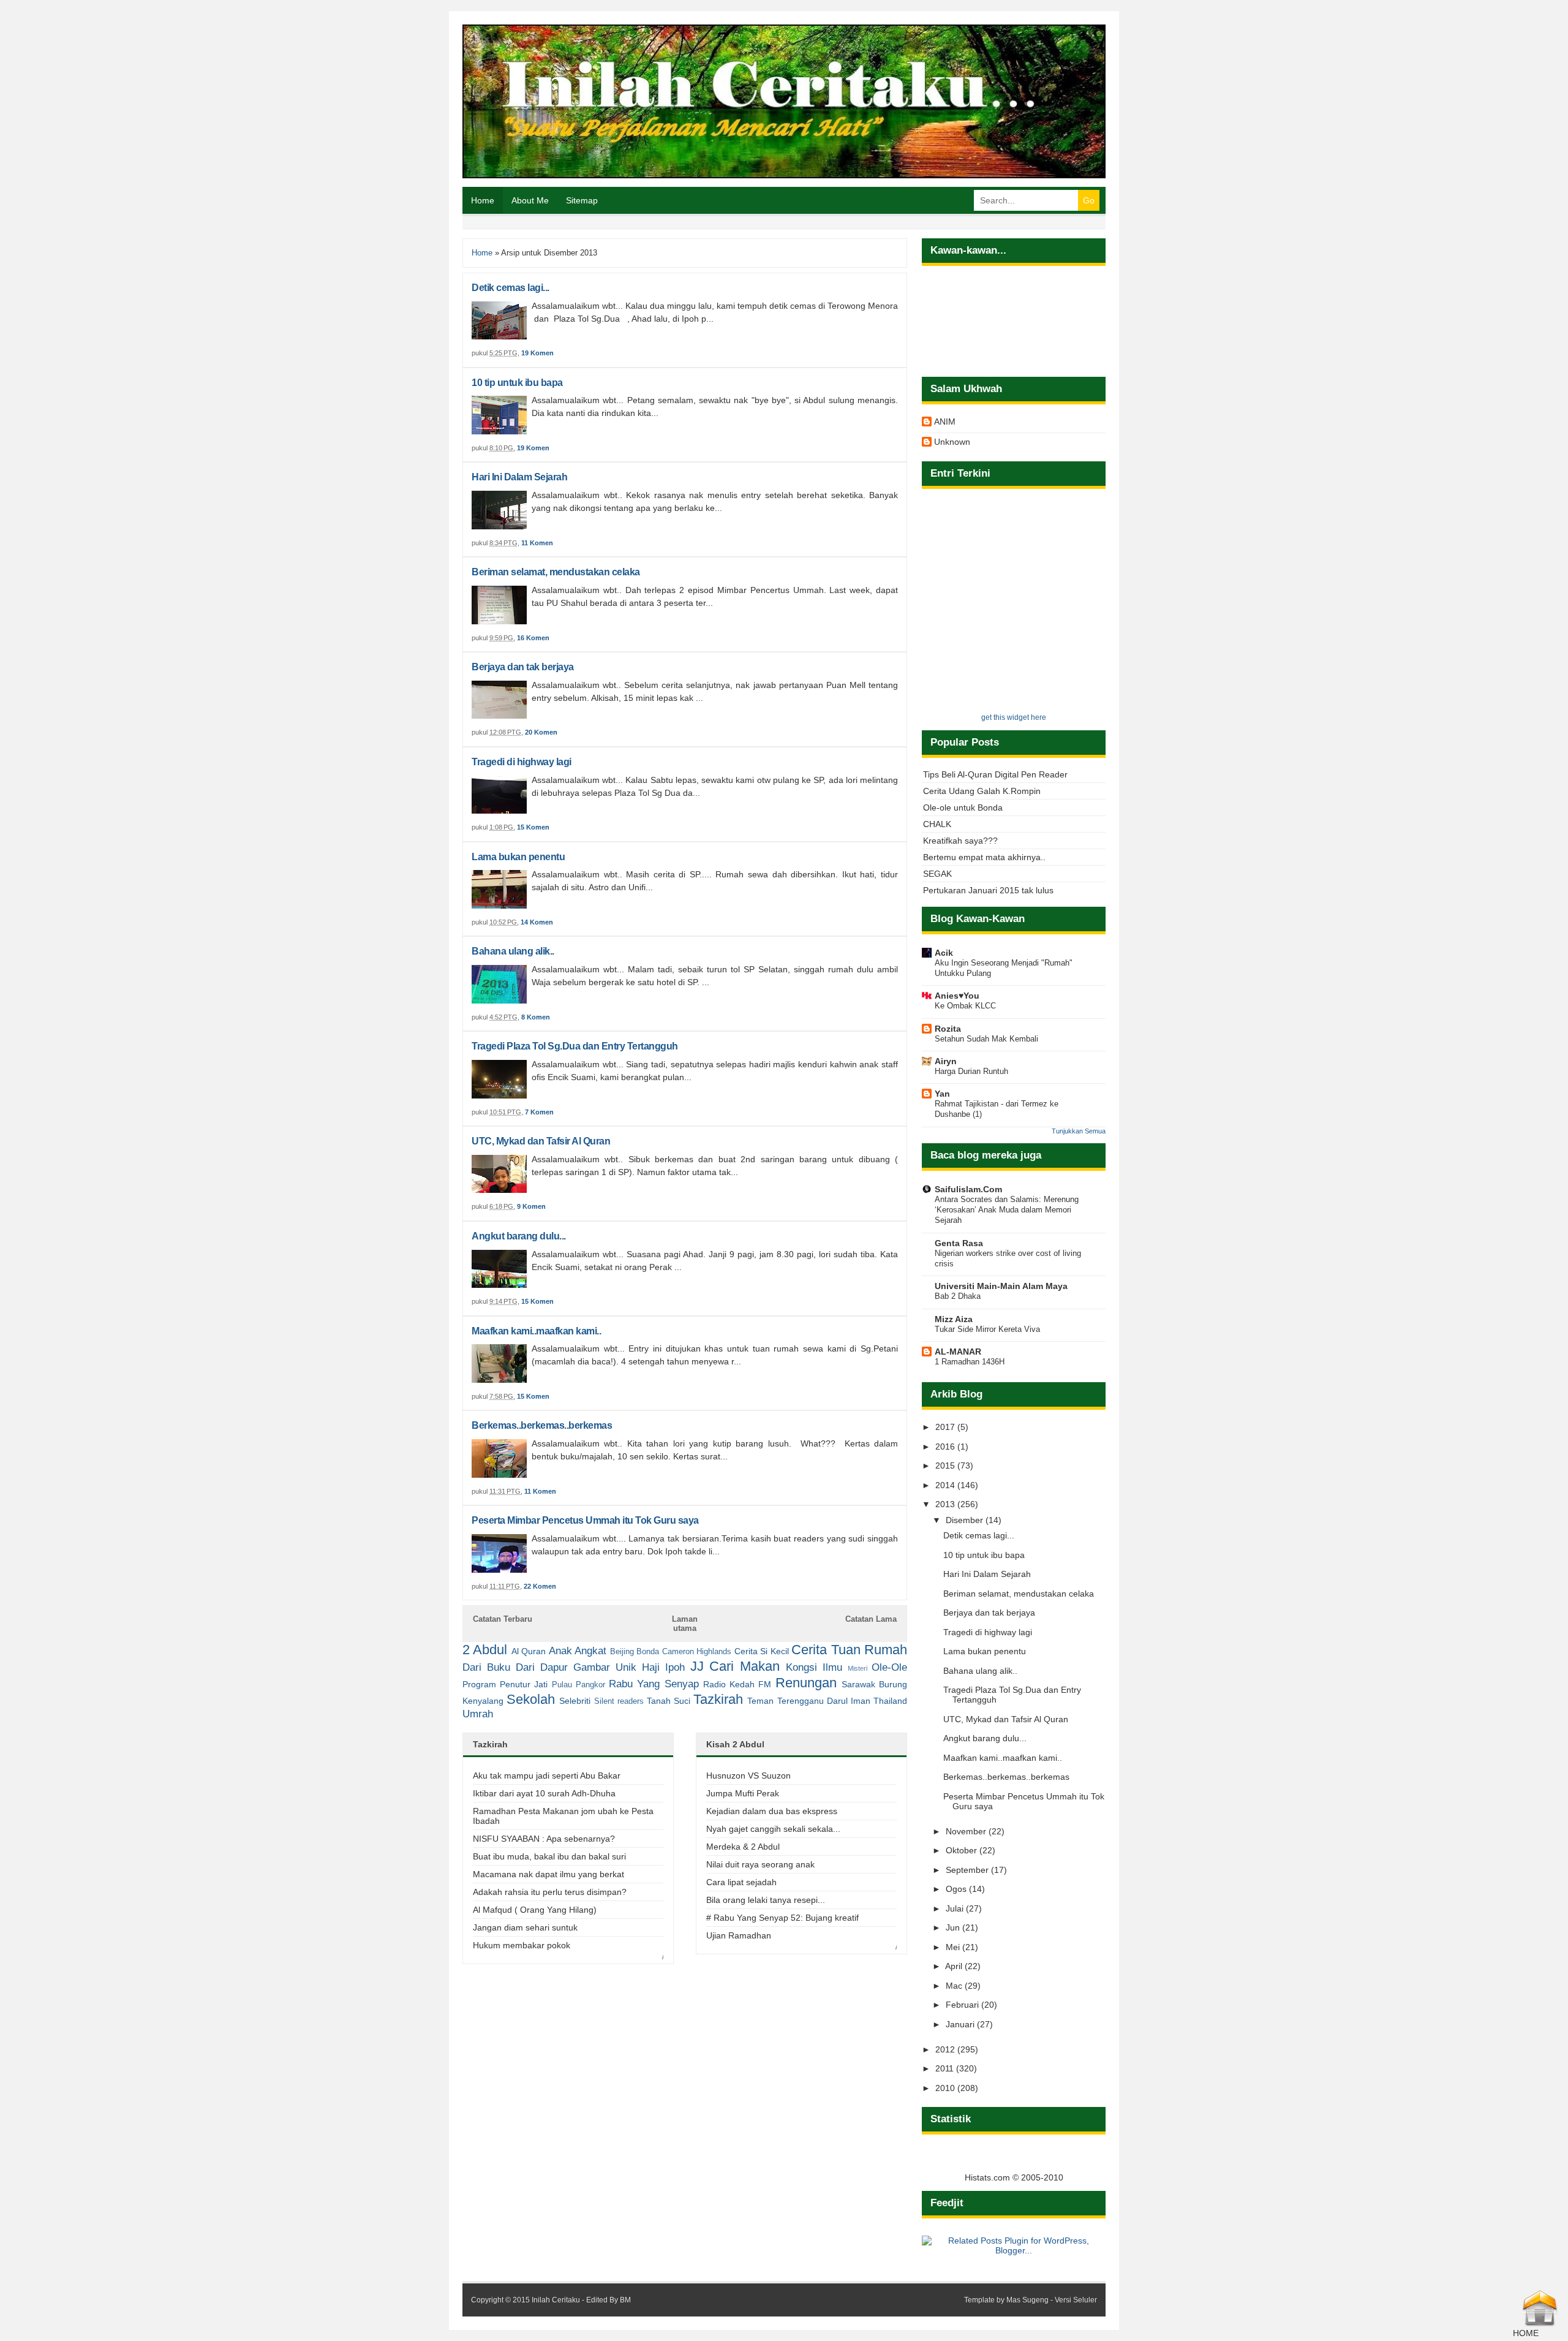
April (955, 1966)
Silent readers (619, 1701)
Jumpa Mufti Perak (743, 1793)
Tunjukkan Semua (1079, 1131)
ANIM (945, 422)
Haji (651, 1667)
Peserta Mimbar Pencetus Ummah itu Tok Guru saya (585, 1520)
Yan (942, 1094)
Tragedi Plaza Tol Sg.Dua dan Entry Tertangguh (575, 1046)
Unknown (952, 442)
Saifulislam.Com (968, 1189)
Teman (760, 1701)
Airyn (946, 1061)
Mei (954, 1947)
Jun (954, 1927)
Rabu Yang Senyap (654, 1684)
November (967, 1831)
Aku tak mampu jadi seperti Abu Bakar (547, 1776)
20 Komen (541, 732)
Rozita (948, 1029)
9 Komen (531, 1206)
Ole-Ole (889, 1667)
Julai (956, 1908)
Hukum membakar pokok (522, 1945)
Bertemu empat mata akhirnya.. (984, 857)
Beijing (622, 1652)
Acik (944, 953)
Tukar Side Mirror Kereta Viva (987, 1329)
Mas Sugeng (1027, 2300)
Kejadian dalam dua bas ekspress (772, 1811)
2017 (946, 1427)
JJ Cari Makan (735, 1666)
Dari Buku (486, 1667)
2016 (946, 1447)
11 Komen (537, 543)
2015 (946, 1465)
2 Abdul (485, 1650)
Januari (961, 2024)
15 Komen (533, 827)
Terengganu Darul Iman (824, 1701)
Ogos (957, 1889)
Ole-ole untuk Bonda (963, 807)
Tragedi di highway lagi (522, 762)
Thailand (890, 1701)
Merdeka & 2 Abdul (743, 1847)
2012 (946, 2049)
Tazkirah (718, 1699)
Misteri (858, 1668)
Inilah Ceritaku (556, 2300)
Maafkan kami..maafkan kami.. (536, 1331)
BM (625, 2300)
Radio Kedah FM (737, 1684)
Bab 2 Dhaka (958, 1296)
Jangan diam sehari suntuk (525, 1927)
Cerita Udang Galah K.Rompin (982, 791)
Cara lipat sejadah (741, 1882)
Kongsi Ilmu (814, 1667)
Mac (955, 1986)
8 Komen (536, 1017)
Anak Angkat (578, 1651)
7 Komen (539, 1112)
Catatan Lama (871, 1619)
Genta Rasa (959, 1243)
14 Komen (537, 922)
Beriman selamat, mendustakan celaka (556, 572)
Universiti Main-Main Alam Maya (1001, 1286)
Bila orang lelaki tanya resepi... (766, 1900)
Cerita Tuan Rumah (849, 1650)
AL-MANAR (958, 1352)
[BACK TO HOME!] (1540, 2323)
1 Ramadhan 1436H (970, 1362)
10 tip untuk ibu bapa (517, 383)
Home (483, 200)
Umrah (478, 1714)
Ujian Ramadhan (739, 1935)
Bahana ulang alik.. (513, 951)
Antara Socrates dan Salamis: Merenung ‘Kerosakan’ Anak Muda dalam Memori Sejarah (1007, 1210)
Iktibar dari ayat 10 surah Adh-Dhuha (544, 1793)
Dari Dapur (542, 1667)
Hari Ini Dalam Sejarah (519, 477)
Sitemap (582, 200)
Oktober (963, 1850)
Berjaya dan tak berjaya (523, 667)
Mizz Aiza (954, 1319)
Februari (963, 2005)
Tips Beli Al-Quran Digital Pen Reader (995, 774)
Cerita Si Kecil (762, 1651)
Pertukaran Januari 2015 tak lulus (988, 890)
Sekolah (531, 1699)
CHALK (937, 824)
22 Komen (540, 1586)
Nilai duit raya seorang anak (760, 1864)
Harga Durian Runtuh (971, 1071)
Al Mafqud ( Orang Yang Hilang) (535, 1910)
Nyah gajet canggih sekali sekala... (773, 1829)
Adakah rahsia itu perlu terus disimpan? (550, 1892)
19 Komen (537, 353)
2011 (946, 2068)
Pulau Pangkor (579, 1685)
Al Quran (529, 1651)
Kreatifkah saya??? (960, 841)
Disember (966, 1520)
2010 (946, 2088)
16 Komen (533, 638)
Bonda (648, 1652)
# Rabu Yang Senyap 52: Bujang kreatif (782, 1918)
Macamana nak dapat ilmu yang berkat (548, 1874)
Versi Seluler (1076, 2300)
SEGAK (937, 874)
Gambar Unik (605, 1667)
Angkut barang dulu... (519, 1236)
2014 (946, 1485)
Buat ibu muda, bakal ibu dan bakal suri (549, 1856)
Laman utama (685, 1624)
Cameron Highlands (697, 1652)
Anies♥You (957, 996)
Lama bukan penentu (518, 857)
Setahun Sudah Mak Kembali (986, 1039)
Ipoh (675, 1667)
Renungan (806, 1683)
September (968, 1870)
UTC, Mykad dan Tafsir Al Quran (541, 1141)
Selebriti (575, 1701)
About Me (530, 200)
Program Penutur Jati (505, 1684)
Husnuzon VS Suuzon (748, 1776)
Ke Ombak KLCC (965, 1006)
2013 (946, 1504)
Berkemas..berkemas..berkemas (542, 1425)
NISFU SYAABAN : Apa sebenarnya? (544, 1839)
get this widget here (1014, 717)
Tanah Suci (669, 1701)
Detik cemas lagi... (511, 288)
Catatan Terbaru (503, 1619)
